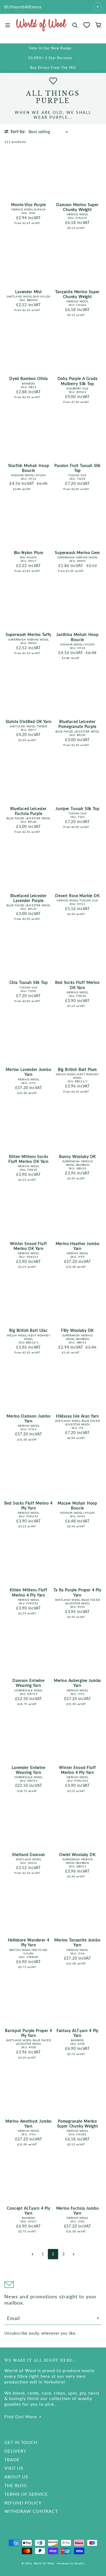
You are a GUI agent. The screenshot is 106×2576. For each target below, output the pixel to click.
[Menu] (8, 25)
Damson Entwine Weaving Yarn (29, 1683)
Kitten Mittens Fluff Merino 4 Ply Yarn (29, 1592)
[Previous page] (32, 2254)
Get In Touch (21, 2442)
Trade (12, 2460)
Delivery (15, 2451)
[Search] (75, 25)
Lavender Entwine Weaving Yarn (28, 1770)
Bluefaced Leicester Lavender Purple (29, 898)
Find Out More (21, 2416)
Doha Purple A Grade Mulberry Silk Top (78, 381)
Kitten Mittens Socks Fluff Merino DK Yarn (29, 1159)
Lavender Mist (29, 292)
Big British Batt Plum (78, 1069)
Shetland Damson (29, 1855)
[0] (87, 25)
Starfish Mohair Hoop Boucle (29, 468)
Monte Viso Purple (28, 205)
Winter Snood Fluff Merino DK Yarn (28, 1246)
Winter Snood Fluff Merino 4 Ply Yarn (77, 1770)
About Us (16, 2477)
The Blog (16, 2485)
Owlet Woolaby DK (77, 1855)
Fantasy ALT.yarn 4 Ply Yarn (77, 2033)
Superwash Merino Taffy (29, 634)
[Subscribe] (98, 2318)
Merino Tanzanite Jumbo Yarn (77, 1942)
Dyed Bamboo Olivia (29, 378)
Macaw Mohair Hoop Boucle (77, 1505)
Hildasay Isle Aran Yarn (77, 1416)
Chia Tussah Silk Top (29, 982)
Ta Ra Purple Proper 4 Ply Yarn (77, 1592)
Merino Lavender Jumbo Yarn (29, 1072)
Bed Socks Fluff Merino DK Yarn (77, 985)
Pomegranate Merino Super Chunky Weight (78, 2124)
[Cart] (98, 25)
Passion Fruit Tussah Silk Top (77, 468)
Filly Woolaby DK (77, 1330)
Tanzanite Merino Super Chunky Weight (77, 294)
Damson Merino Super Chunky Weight (77, 207)
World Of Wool (44, 2563)
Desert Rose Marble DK (77, 896)
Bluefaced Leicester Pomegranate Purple (77, 724)
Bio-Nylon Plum (29, 553)
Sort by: (18, 131)
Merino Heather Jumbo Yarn (78, 1246)
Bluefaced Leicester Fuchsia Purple (29, 811)
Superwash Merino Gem (77, 553)
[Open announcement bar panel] (98, 7)
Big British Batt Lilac (28, 1330)
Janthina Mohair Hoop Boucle (77, 637)
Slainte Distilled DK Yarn (29, 721)
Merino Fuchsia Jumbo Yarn (78, 2211)
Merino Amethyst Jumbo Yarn (29, 2124)
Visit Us (14, 2468)
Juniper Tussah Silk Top (77, 809)
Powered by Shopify (71, 2563)
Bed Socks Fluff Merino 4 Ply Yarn (28, 1505)
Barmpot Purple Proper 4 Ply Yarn (28, 2033)
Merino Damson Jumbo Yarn (29, 1418)
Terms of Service (26, 2494)
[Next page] (74, 2254)
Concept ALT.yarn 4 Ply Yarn (28, 2211)
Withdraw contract (31, 2511)
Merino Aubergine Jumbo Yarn (77, 1683)
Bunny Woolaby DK (77, 1156)
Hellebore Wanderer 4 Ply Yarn (29, 1942)
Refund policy (23, 2503)
